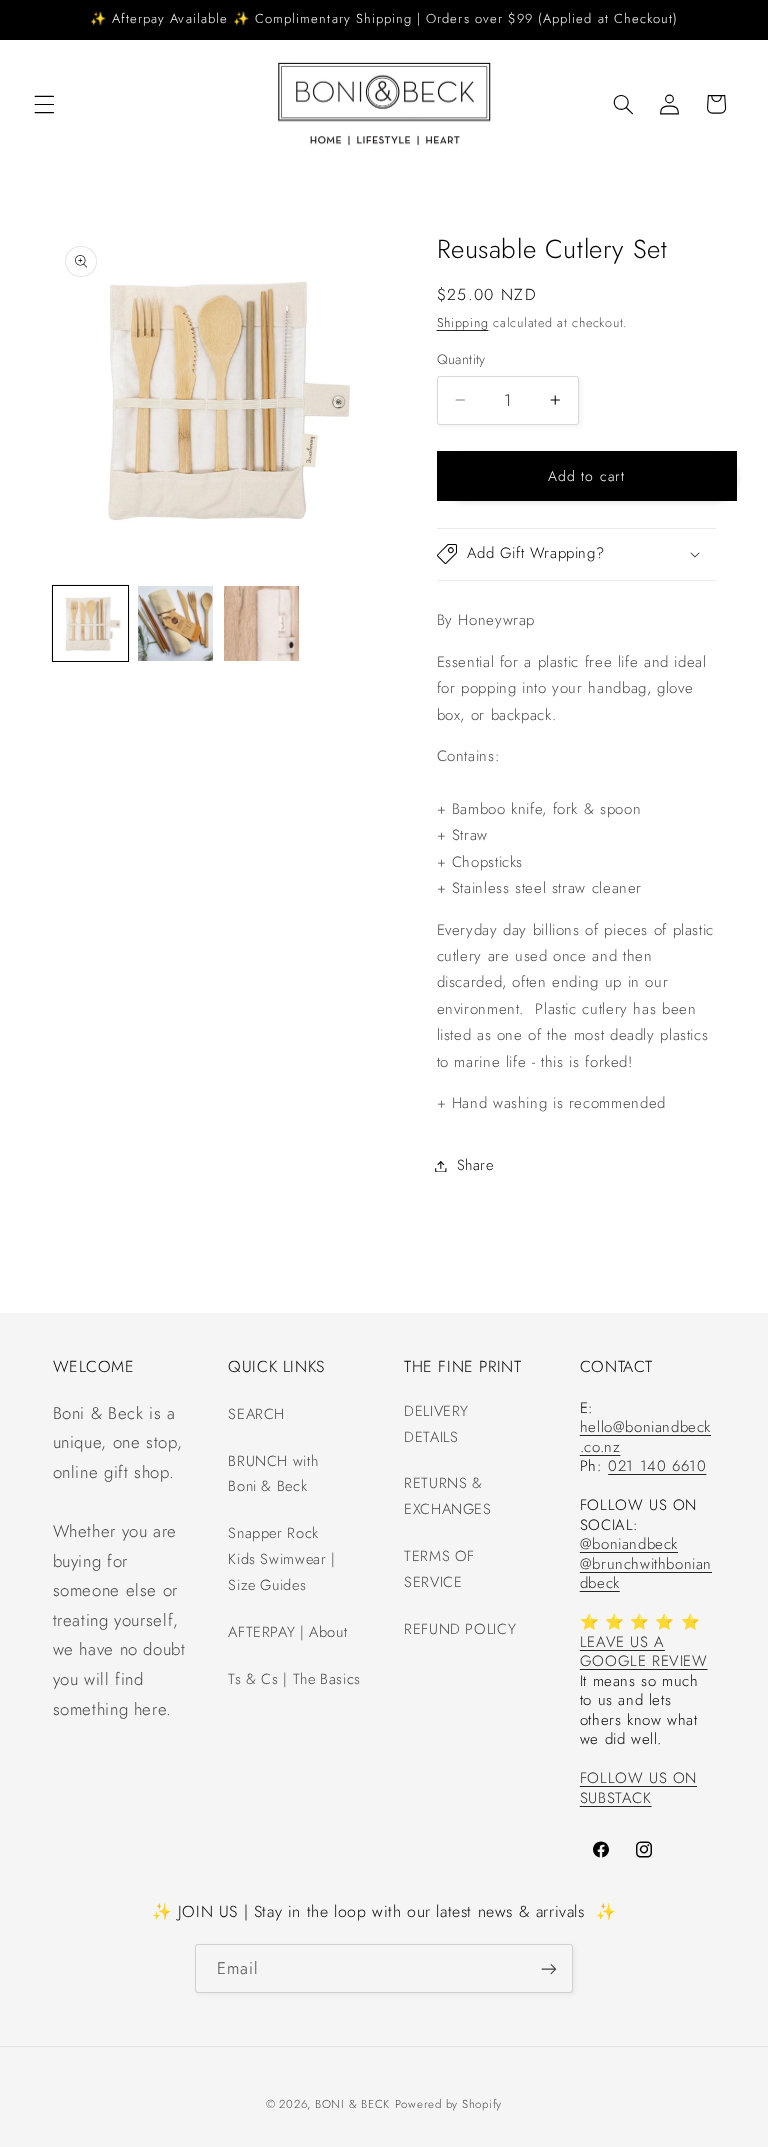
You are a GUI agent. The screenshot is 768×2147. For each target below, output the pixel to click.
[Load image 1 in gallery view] (90, 623)
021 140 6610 (657, 1466)
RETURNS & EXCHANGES (448, 1496)
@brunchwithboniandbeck (646, 1574)
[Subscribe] (549, 1968)
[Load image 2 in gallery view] (175, 623)
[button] (44, 104)
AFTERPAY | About (287, 1632)
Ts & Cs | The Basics (294, 1679)
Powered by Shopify (448, 2104)
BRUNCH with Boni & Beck (273, 1474)
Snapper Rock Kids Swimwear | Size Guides (281, 1559)
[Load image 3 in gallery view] (261, 623)
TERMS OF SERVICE (439, 1569)
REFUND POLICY (460, 1629)
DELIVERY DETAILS (436, 1424)
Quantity (461, 359)
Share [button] (475, 1165)
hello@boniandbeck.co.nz (645, 1437)
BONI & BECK (352, 2104)
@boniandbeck (629, 1544)
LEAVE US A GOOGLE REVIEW (644, 1652)
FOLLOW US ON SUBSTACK (638, 1788)
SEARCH (256, 1414)
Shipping (463, 323)
